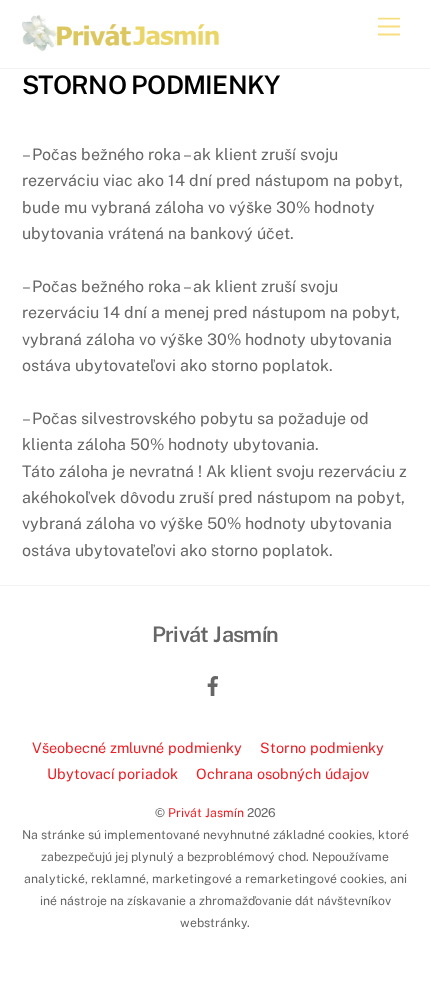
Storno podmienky (322, 747)
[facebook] (213, 682)
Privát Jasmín (206, 812)
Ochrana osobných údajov (282, 773)
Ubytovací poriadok (112, 773)
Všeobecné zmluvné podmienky (137, 747)
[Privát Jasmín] (122, 43)
